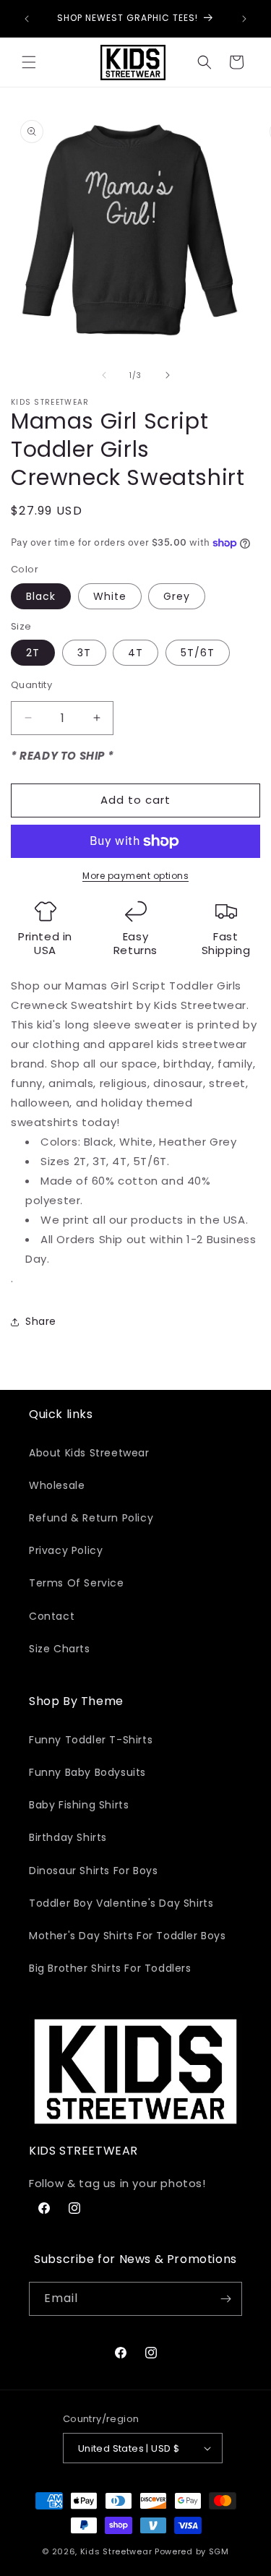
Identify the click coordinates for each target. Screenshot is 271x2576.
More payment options (135, 876)
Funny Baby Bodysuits (87, 1772)
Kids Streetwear (116, 2551)
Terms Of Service (77, 1583)
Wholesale (57, 1485)
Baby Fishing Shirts (79, 1805)
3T (84, 653)
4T (135, 653)
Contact (52, 1616)
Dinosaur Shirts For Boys (93, 1871)
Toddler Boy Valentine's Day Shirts (121, 1903)
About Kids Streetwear (89, 1453)
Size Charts (60, 1649)
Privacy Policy (66, 1550)
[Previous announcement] (27, 19)
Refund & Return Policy (91, 1518)
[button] (29, 62)
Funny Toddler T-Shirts (91, 1740)
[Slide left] (104, 375)
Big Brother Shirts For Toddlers (110, 1968)
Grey (177, 596)
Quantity (31, 685)
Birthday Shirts (68, 1837)
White (110, 596)
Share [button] (41, 1321)
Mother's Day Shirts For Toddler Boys (128, 1936)
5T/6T (198, 653)
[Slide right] (168, 375)
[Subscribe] (225, 2299)
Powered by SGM (192, 2551)
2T (33, 653)
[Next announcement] (244, 19)
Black (41, 596)
